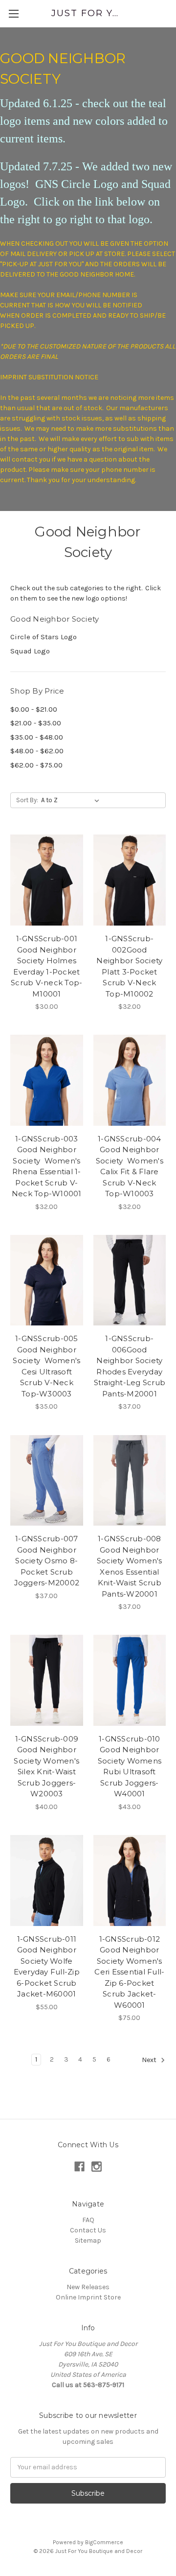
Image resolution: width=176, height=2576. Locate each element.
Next (150, 2060)
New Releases (88, 2287)
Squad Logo (30, 651)
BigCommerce (104, 2542)
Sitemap (88, 2240)
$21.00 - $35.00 (36, 723)
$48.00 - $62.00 (37, 751)
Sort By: (27, 800)
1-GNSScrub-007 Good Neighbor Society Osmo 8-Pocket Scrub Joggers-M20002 (47, 1561)
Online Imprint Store (88, 2297)
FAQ (88, 2220)
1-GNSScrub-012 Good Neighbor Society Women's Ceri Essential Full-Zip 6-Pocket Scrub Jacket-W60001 (129, 1972)
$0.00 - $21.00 (34, 709)
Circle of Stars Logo (44, 637)
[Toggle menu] (13, 13)
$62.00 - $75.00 (36, 765)
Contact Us (88, 2230)
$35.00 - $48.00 (37, 737)
